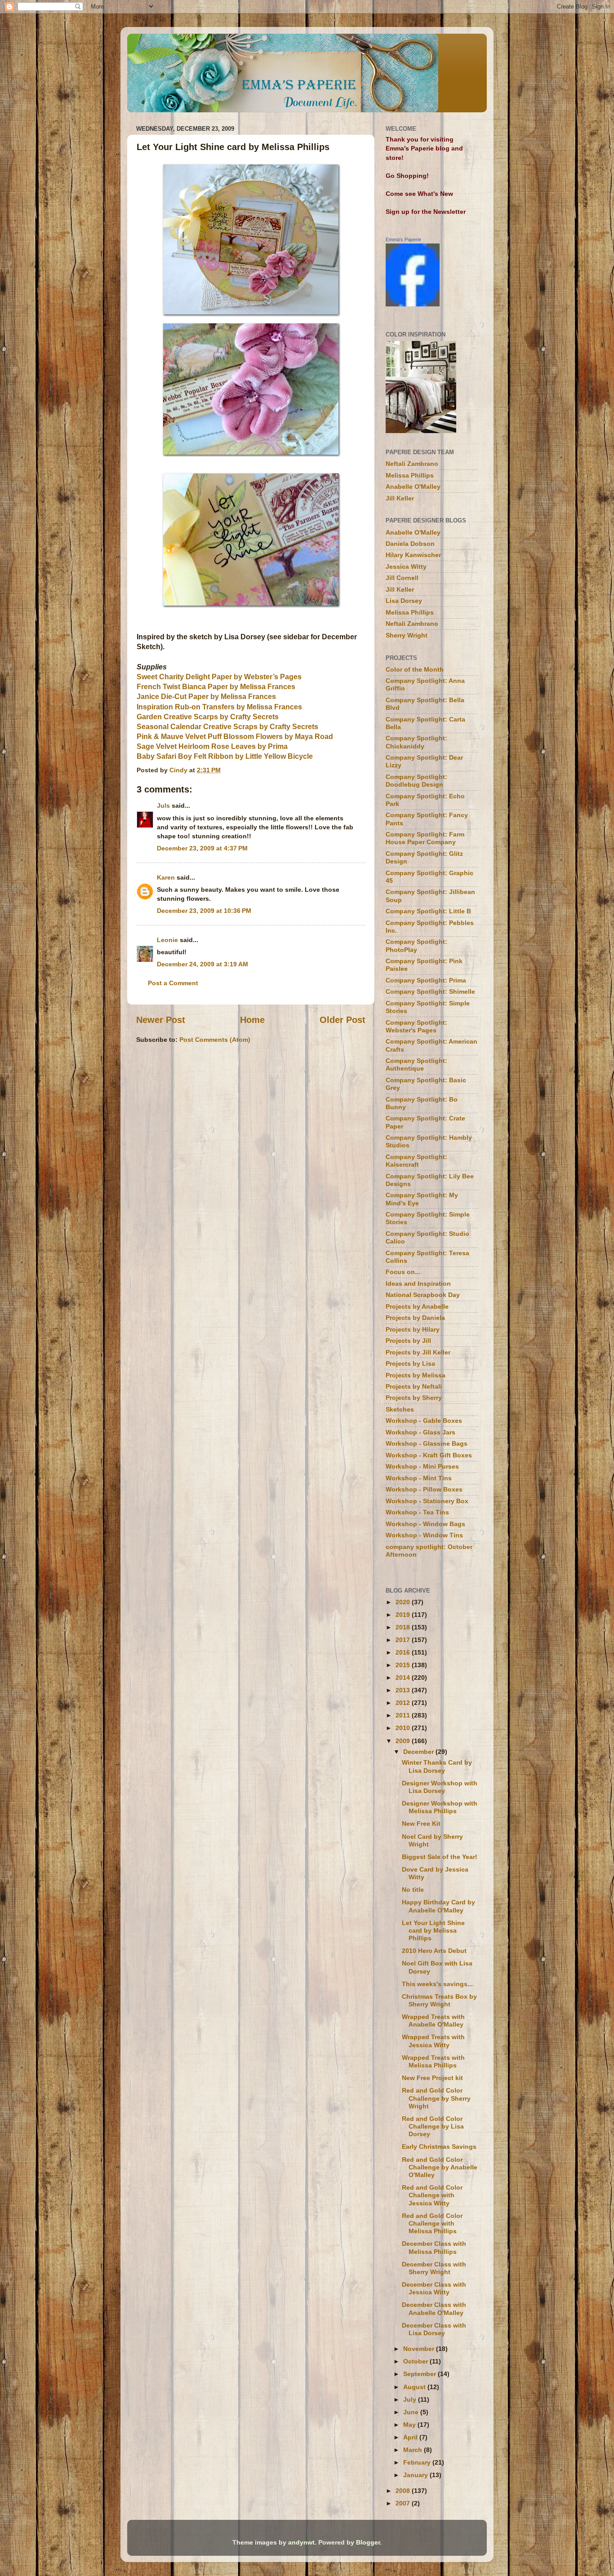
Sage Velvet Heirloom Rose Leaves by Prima (212, 746)
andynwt (301, 2542)
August (415, 2387)
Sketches (400, 1409)
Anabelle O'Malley (413, 487)
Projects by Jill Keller (418, 1352)
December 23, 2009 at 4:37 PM (202, 848)
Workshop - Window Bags (425, 1524)
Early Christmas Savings (439, 2147)
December (419, 1752)
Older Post (343, 1020)
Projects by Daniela (415, 1318)
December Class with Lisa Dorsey (434, 2329)
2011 (404, 1715)
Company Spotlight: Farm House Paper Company (425, 838)
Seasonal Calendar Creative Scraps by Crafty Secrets (227, 727)
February (418, 2462)
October (416, 2361)
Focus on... (403, 1272)
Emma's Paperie (403, 239)
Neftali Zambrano (412, 464)
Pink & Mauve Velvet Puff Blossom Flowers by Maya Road (235, 737)
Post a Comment (173, 983)
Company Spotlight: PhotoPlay (416, 945)
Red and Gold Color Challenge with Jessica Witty (432, 2195)
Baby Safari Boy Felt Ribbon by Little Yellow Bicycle (225, 756)
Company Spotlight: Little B (428, 911)
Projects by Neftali (414, 1386)
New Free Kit (421, 1824)
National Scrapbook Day (423, 1295)
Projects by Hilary (413, 1329)
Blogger (368, 2542)
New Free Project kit (432, 2078)
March (414, 2450)
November (420, 2349)
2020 (404, 1602)
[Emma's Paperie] (413, 304)
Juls (163, 806)
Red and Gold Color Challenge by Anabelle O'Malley (440, 2167)
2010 (404, 1728)
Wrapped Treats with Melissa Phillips (433, 2061)
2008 (404, 2491)
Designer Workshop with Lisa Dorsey (440, 1787)
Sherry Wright (407, 635)
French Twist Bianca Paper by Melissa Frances (216, 687)
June (412, 2412)
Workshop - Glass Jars (420, 1432)
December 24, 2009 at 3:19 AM (202, 964)
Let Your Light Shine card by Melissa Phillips (433, 1931)
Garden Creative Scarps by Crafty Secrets (208, 717)
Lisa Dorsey (404, 601)
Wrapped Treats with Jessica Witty (433, 2041)
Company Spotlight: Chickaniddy (416, 742)
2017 (404, 1640)
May (410, 2425)
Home (252, 1020)
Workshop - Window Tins (424, 1535)
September (420, 2374)
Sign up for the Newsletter (426, 212)
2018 (404, 1627)
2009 (404, 1741)
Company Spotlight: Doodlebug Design (416, 781)
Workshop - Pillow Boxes (424, 1489)
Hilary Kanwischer (413, 555)
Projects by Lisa (410, 1363)
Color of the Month (415, 669)
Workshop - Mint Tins (419, 1478)
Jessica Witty (406, 567)
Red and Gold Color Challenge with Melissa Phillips (432, 2224)
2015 (404, 1665)
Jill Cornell (402, 578)
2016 (404, 1652)
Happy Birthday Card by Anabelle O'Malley (438, 1906)
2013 (404, 1690)
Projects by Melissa (416, 1375)
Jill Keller (400, 498)
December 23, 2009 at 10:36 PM (204, 911)
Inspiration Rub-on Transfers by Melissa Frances (219, 707)
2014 (404, 1677)
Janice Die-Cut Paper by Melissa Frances (206, 697)
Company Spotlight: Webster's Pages (416, 1026)
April (411, 2437)
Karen (166, 877)
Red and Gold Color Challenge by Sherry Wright (436, 2098)
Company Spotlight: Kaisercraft (416, 1161)
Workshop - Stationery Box (427, 1501)
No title (413, 1890)
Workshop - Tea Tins (417, 1512)
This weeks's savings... (437, 1984)
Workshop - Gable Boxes (424, 1421)
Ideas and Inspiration (418, 1284)
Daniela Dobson (410, 544)
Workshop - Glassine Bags (427, 1443)
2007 (404, 2503)
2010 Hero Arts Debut (434, 1951)
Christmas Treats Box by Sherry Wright (439, 2000)
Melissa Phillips (410, 475)
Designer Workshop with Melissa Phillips (440, 1807)
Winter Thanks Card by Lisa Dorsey (437, 1766)
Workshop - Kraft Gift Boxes (429, 1455)
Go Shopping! (407, 176)
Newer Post (161, 1020)
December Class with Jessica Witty (434, 2288)
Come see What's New (419, 194)
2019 (404, 1615)
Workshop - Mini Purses (422, 1466)
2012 (404, 1703)
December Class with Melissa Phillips (434, 2247)
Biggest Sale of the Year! (440, 1857)
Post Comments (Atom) (215, 1040)
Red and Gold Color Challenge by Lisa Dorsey (433, 2127)
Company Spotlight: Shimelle (430, 991)
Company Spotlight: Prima (426, 980)
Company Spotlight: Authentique (416, 1064)
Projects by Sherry (414, 1398)
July (411, 2399)
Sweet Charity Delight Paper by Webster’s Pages (219, 677)
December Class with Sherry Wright (434, 2268)
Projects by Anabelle (417, 1306)
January (416, 2475)
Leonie (167, 940)
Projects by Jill (408, 1341)
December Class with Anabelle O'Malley (434, 2308)
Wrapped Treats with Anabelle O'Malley (433, 2021)
